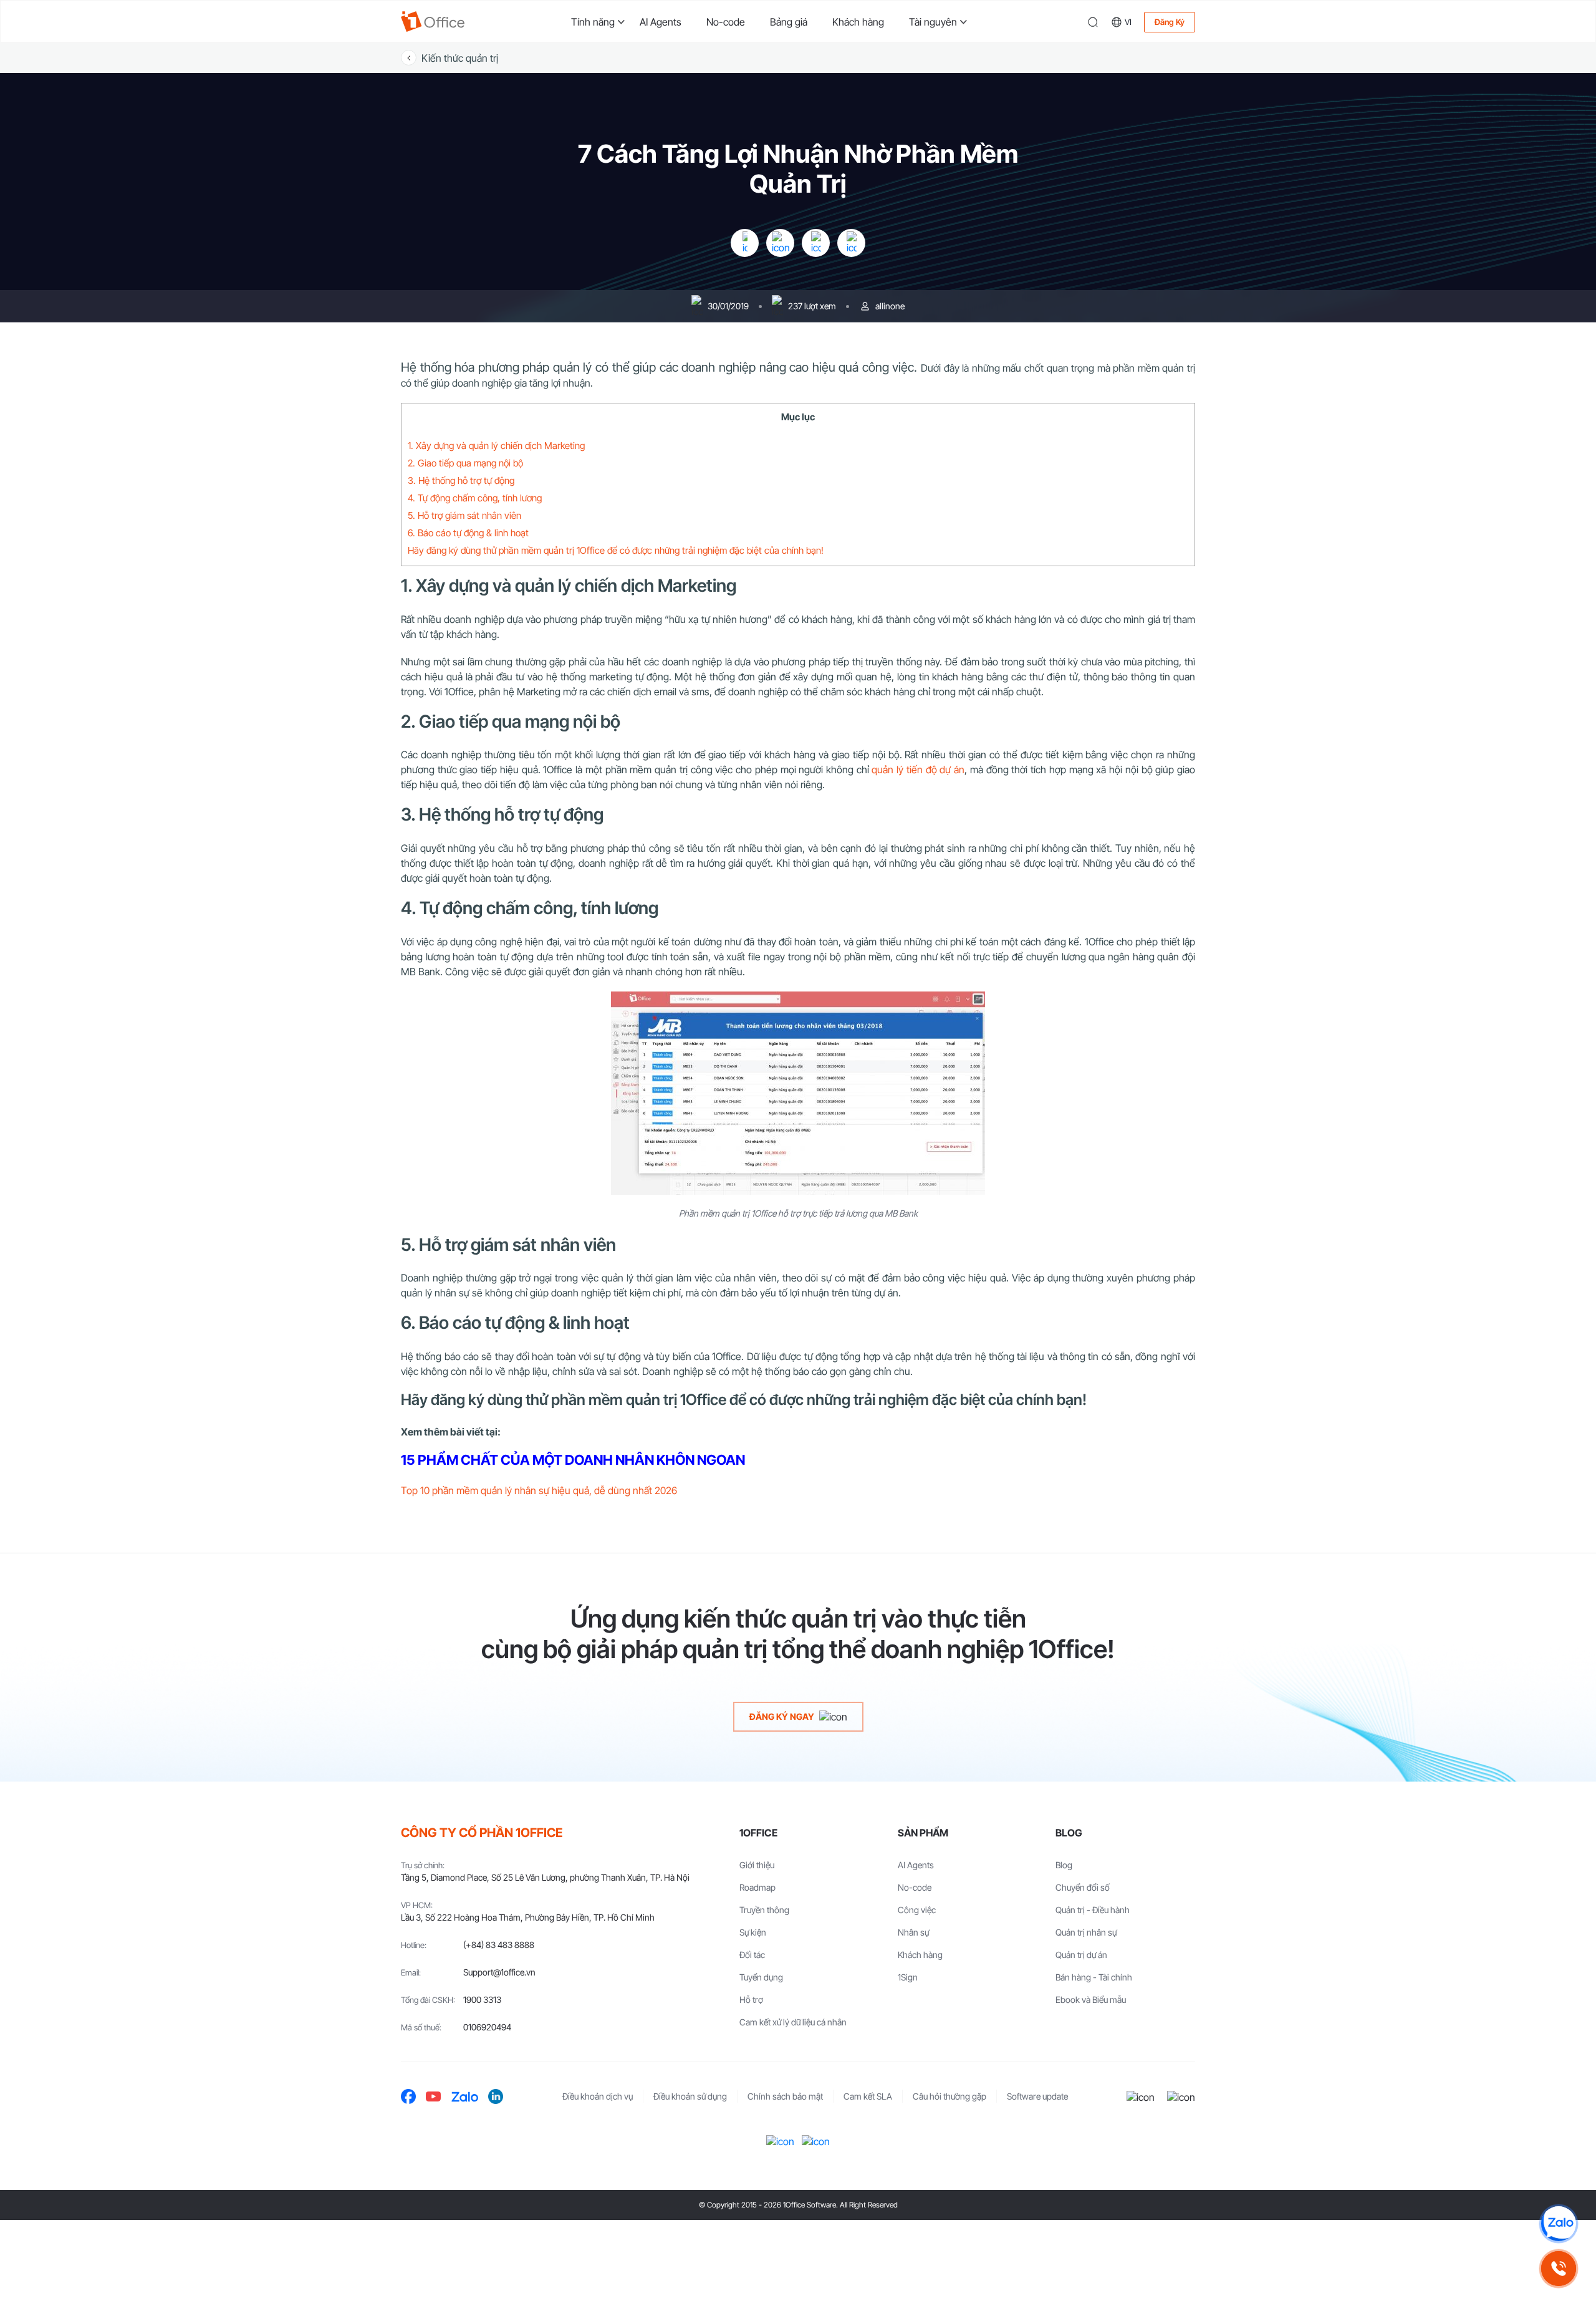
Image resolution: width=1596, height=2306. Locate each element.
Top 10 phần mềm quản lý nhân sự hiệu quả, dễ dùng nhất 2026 (539, 1490)
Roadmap (757, 1887)
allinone (890, 306)
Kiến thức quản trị (460, 58)
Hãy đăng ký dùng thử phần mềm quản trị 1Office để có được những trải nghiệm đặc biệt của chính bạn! (616, 550)
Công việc (917, 1910)
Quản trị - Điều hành (1093, 1910)
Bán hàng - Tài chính (1094, 1977)
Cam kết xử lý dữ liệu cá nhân (793, 2022)
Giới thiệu (757, 1865)
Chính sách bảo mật (785, 2096)
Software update (1037, 2096)
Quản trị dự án (1081, 1955)
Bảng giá (789, 22)
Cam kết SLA (868, 2096)
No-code (726, 22)
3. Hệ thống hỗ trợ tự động (461, 480)
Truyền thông (764, 1910)
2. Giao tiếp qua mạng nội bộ (465, 463)
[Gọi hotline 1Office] (1559, 2269)
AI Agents (661, 22)
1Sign (908, 1977)
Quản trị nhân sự (1086, 1932)
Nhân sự (913, 1932)
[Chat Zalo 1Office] (1559, 2224)
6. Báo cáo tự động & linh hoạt (468, 533)
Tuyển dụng (761, 1977)
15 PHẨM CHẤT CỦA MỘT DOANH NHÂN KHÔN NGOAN (573, 1460)
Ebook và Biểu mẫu (1091, 2000)
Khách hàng (858, 22)
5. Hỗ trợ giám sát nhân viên (464, 515)
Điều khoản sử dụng (690, 2096)
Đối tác (752, 1955)
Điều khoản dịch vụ (598, 2096)
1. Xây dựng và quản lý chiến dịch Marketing (496, 446)
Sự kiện (753, 1932)
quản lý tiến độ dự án (918, 769)
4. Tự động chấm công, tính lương (475, 498)
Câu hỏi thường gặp (949, 2096)
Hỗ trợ (751, 2000)
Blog (1064, 1865)
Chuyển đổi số (1083, 1887)
